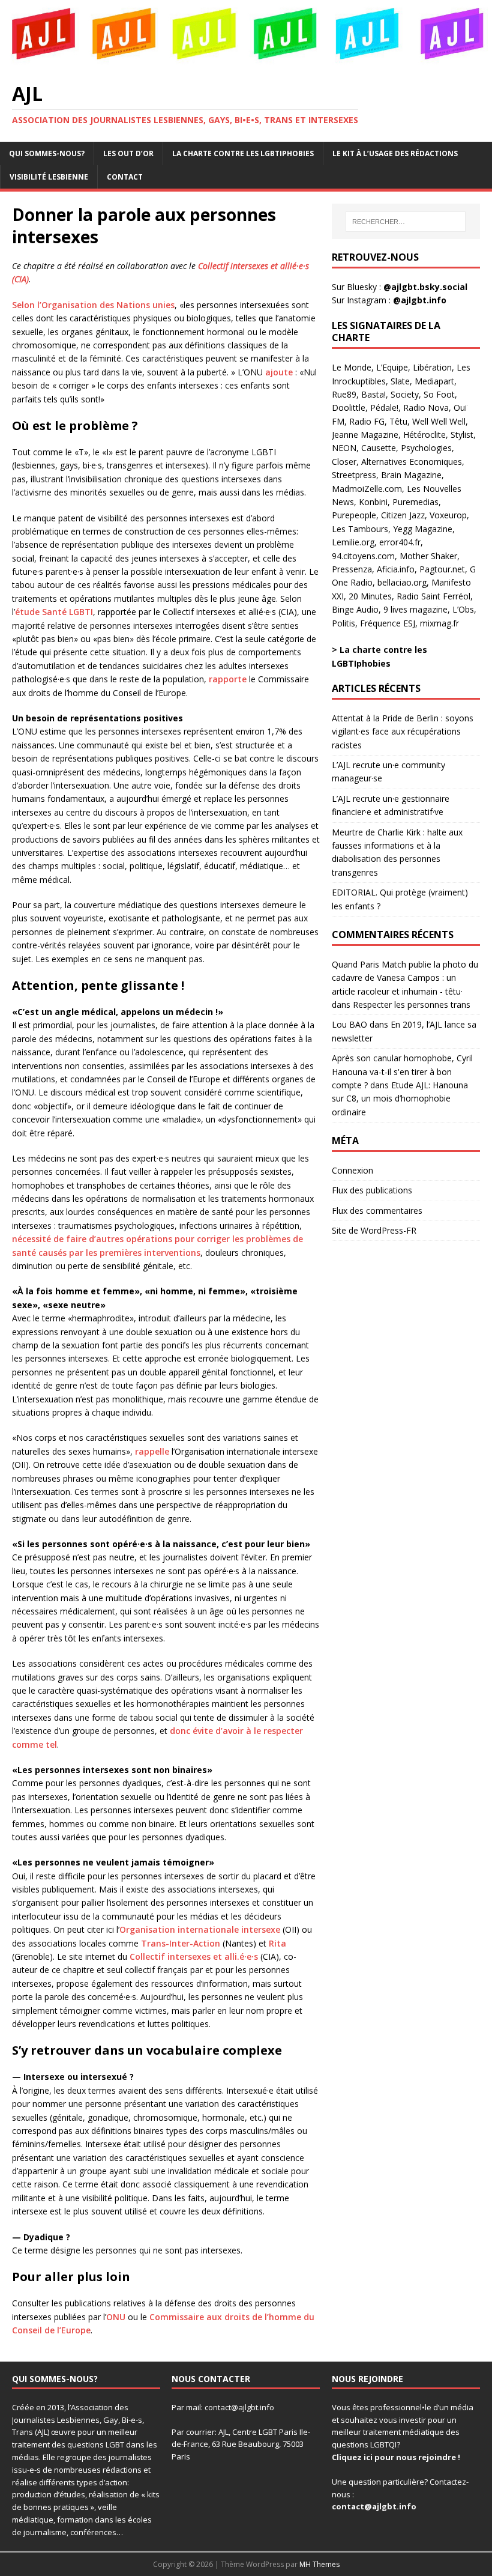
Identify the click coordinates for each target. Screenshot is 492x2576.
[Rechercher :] (406, 222)
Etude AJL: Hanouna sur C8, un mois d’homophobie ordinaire (400, 1099)
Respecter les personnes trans (412, 1005)
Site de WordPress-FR (374, 1230)
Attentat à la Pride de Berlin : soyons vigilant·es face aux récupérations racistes (403, 732)
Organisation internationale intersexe (200, 1929)
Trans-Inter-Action (181, 1943)
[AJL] (246, 62)
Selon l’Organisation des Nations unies (93, 305)
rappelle (152, 1451)
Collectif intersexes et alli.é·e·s (194, 1956)
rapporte (228, 679)
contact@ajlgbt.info (239, 2407)
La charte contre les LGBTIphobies (243, 153)
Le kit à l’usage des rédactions (395, 153)
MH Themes (319, 2564)
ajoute (279, 372)
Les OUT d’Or (128, 153)
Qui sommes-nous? (47, 153)
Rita (277, 1943)
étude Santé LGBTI (54, 612)
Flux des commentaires (377, 1211)
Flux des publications (372, 1190)
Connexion (352, 1170)
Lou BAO (349, 1024)
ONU (116, 2317)
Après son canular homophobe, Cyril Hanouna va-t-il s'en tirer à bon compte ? (402, 1071)
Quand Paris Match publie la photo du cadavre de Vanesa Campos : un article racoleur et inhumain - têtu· (405, 978)
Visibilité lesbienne (49, 177)
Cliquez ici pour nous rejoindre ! (396, 2457)
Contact (125, 177)
